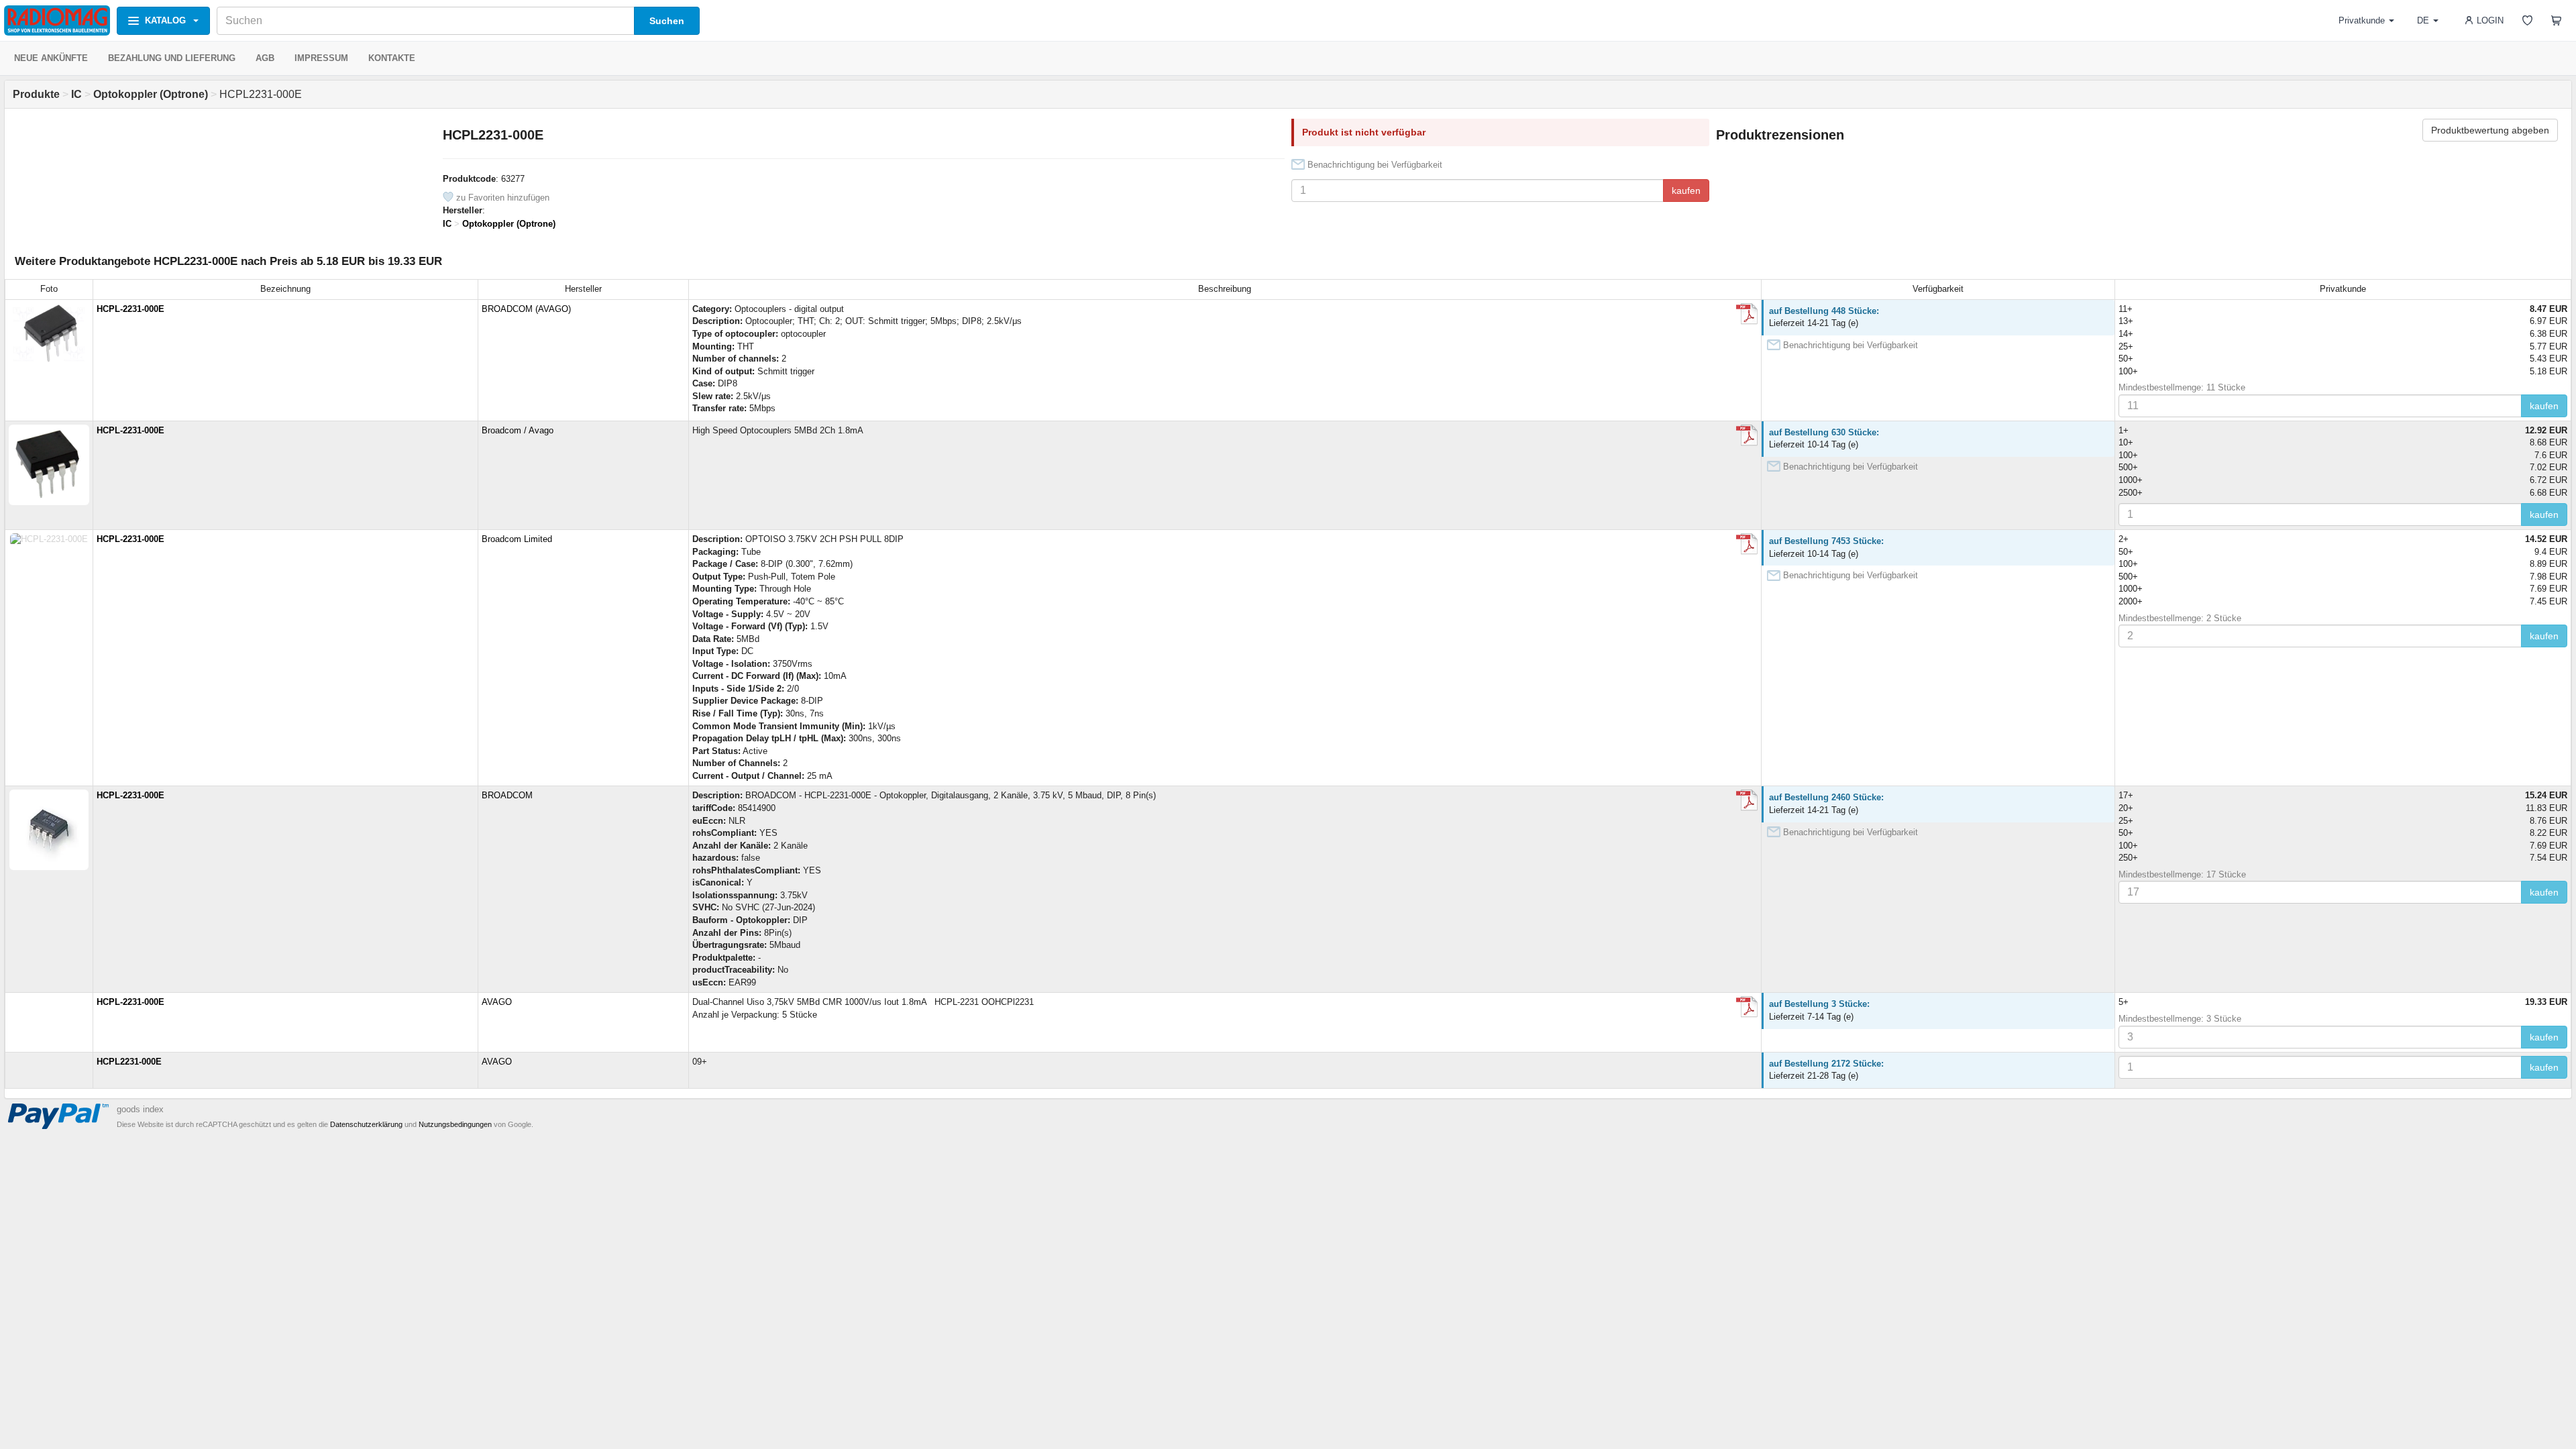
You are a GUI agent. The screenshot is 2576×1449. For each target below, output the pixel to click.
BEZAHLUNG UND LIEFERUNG (172, 58)
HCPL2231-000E (129, 1062)
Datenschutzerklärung (366, 1124)
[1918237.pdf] (1747, 800)
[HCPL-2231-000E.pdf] (1747, 314)
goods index (140, 1109)
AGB (265, 58)
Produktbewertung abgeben (2490, 130)
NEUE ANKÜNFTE (51, 58)
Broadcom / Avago (518, 430)
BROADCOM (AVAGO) (526, 309)
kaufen (1686, 191)
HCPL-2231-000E (130, 309)
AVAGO (497, 1002)
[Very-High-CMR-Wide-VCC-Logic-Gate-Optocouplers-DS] (1747, 435)
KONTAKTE (392, 58)
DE (2423, 20)
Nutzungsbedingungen (455, 1124)
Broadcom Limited (517, 539)
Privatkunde (2362, 20)
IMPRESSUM (321, 58)
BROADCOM (507, 795)
